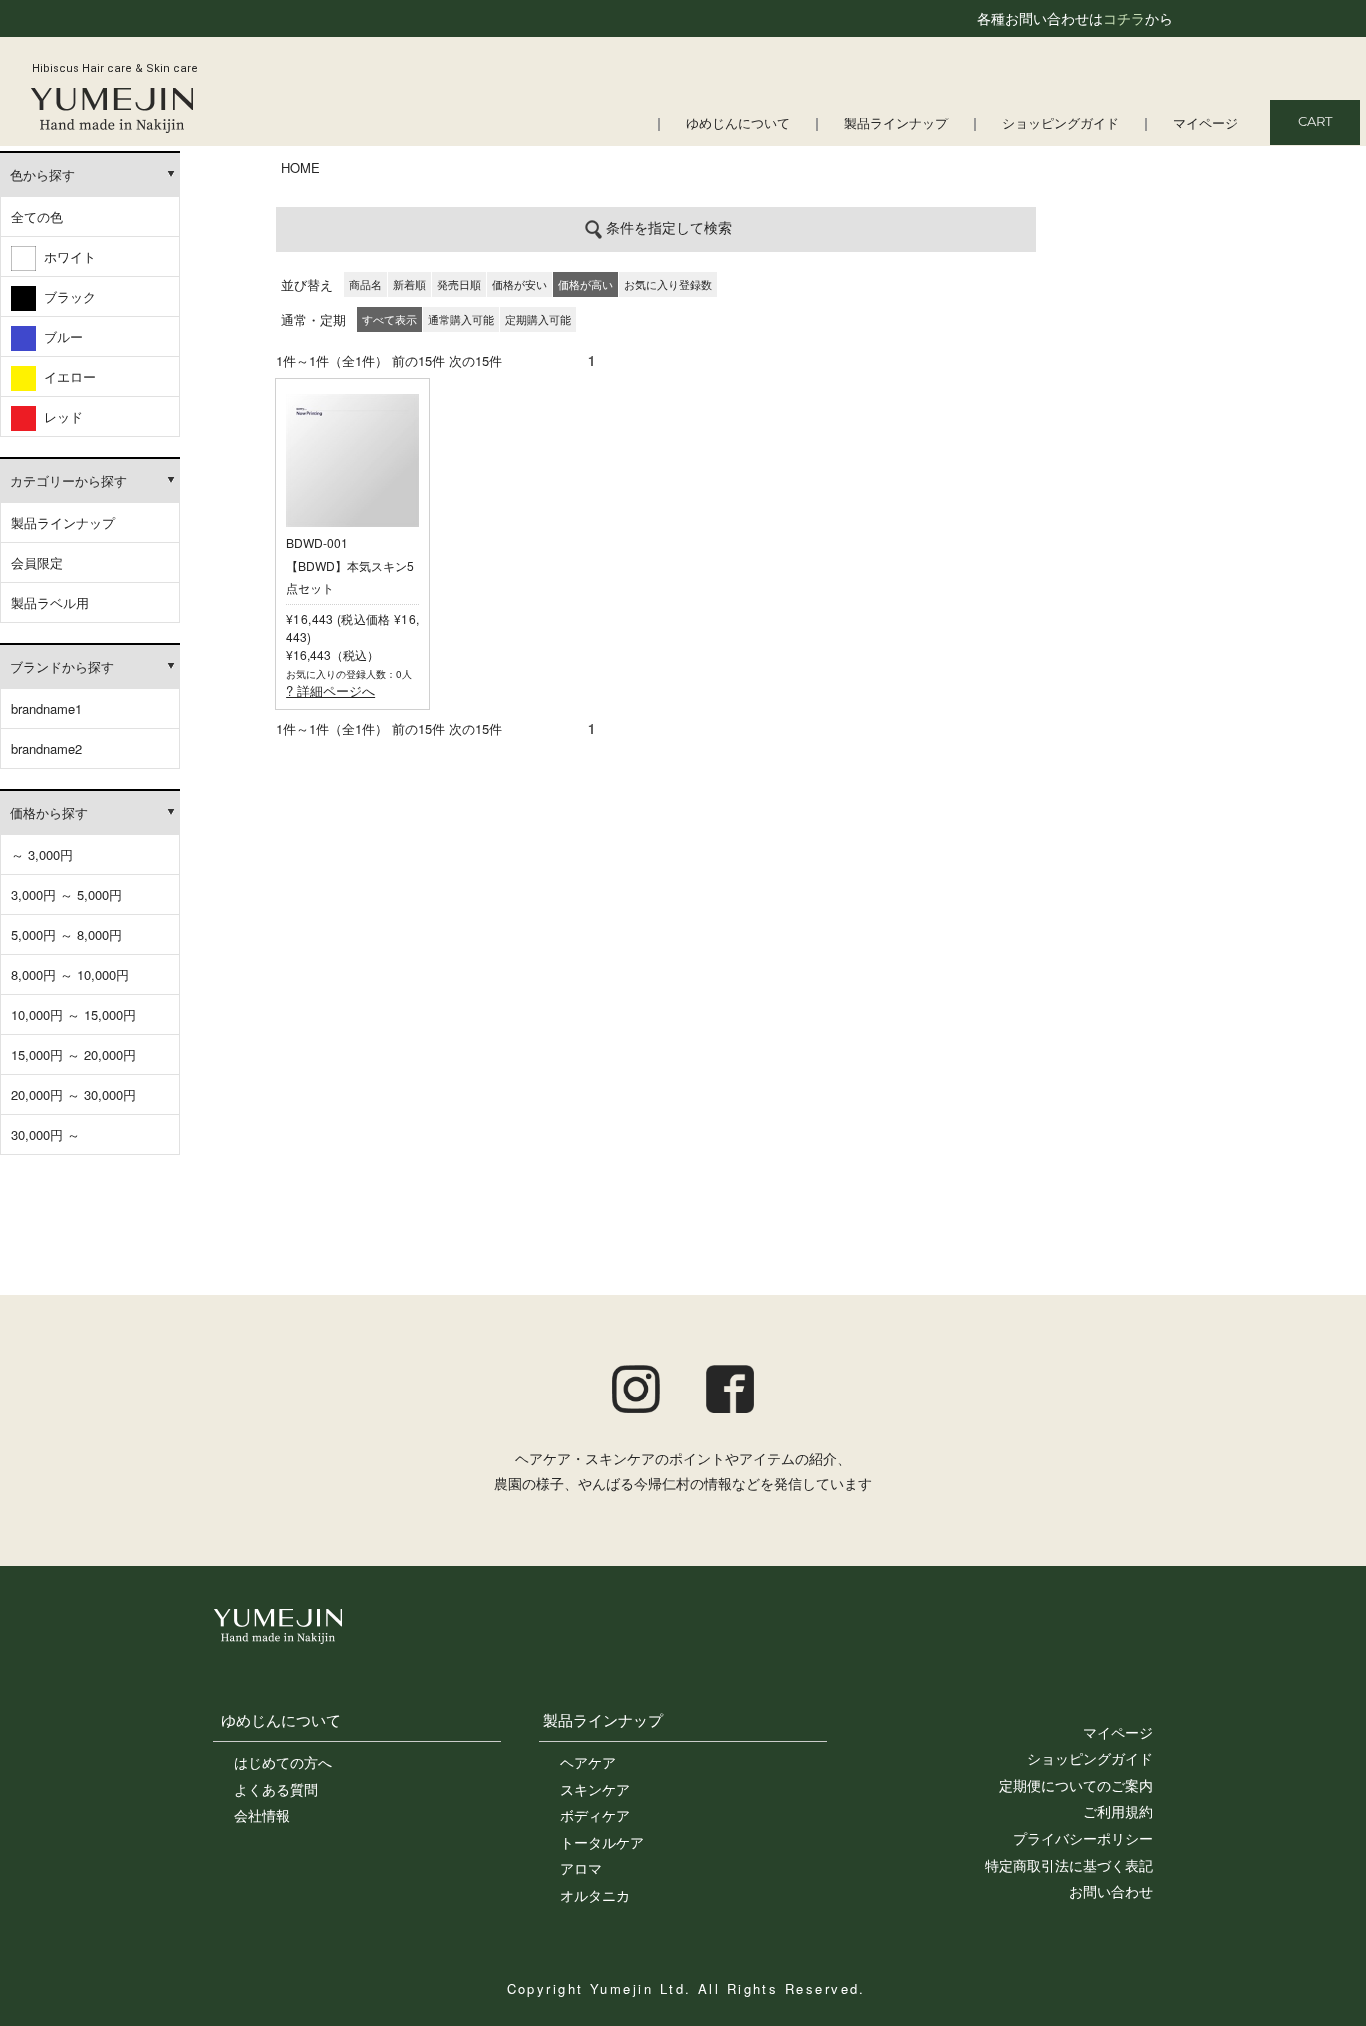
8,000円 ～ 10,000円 (70, 974)
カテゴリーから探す (68, 480)
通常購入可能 (461, 319)
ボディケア (595, 1815)
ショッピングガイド (1060, 124)
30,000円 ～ (45, 1134)
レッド (59, 416)
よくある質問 (276, 1789)
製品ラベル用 (50, 602)
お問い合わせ (1111, 1891)
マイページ (1205, 124)
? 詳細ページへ (330, 690)
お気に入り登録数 (668, 284)
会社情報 (262, 1815)
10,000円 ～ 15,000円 (73, 1014)
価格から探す (49, 812)
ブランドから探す (62, 666)
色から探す (42, 174)
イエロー (66, 376)
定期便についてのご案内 (1076, 1785)
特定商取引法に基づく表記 (1069, 1865)
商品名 (365, 284)
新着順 (409, 284)
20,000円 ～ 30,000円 (73, 1094)
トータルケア (602, 1842)
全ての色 (37, 216)
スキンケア (595, 1789)
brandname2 (46, 748)
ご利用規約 (1118, 1811)
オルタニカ (595, 1895)
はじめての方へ (283, 1762)
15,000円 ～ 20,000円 (73, 1054)
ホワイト (66, 256)
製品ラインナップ (896, 124)
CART (1315, 122)
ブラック (66, 296)
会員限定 (37, 562)
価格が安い (519, 284)
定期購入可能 (538, 319)
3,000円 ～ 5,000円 (66, 894)
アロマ (581, 1868)
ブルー (59, 336)
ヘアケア (588, 1762)
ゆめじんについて (738, 124)
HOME (300, 167)
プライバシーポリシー (1083, 1838)
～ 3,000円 (42, 854)
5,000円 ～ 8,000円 (66, 934)
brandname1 (46, 708)
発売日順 (459, 284)
